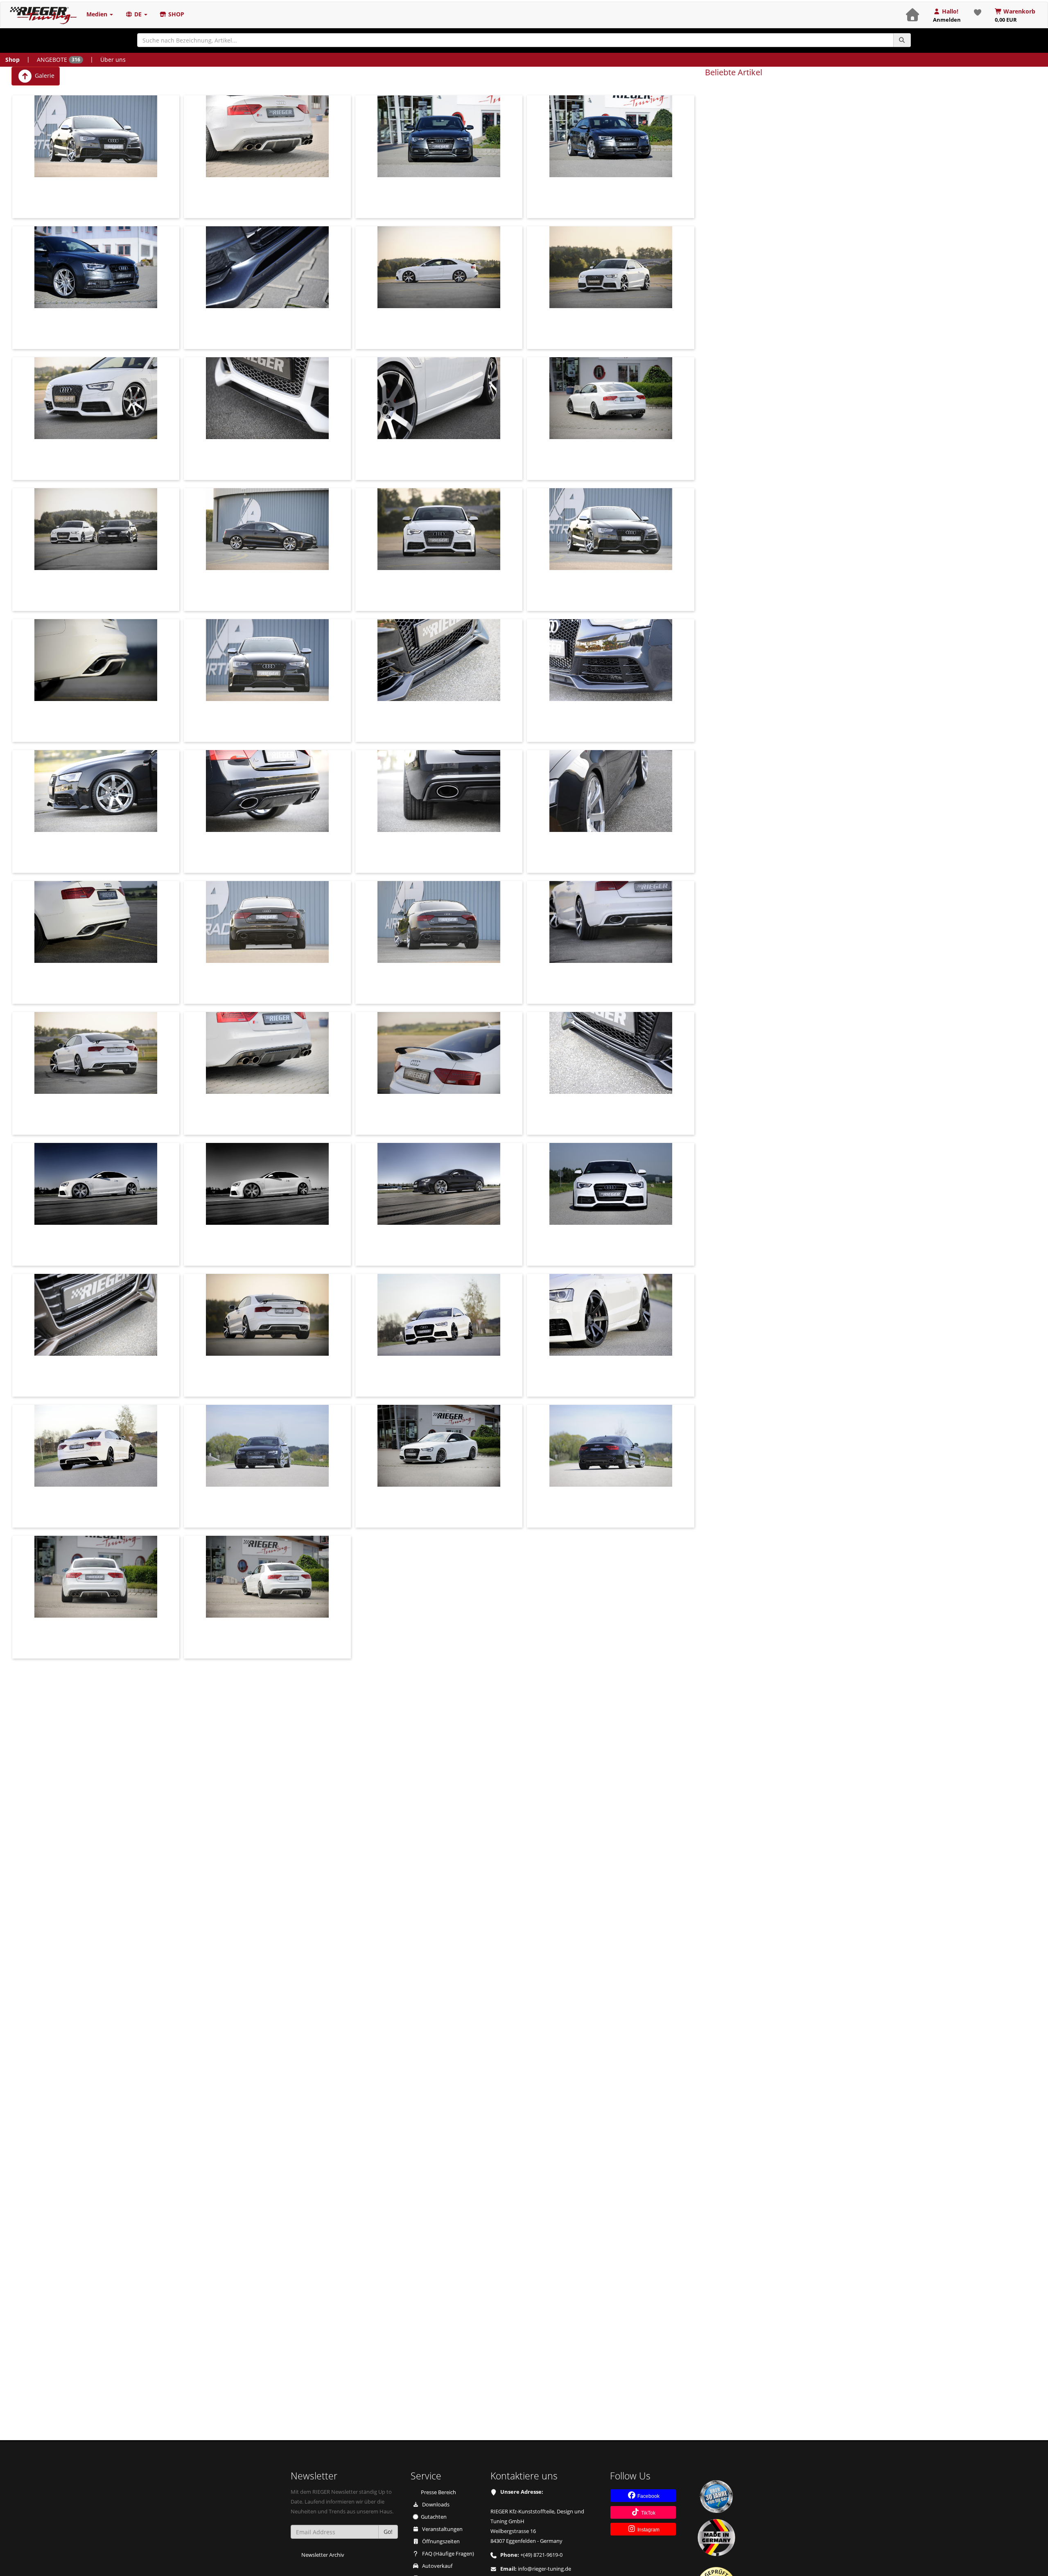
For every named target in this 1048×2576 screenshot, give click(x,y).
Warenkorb (1015, 15)
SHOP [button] (175, 14)
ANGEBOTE (59, 60)
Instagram (648, 2530)
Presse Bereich (438, 2492)
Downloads (435, 2505)
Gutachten (434, 2517)
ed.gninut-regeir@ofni (544, 2569)
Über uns (113, 60)
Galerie (44, 75)
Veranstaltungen (442, 2529)
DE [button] (138, 14)
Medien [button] (98, 14)
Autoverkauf (437, 2566)
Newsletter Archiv (323, 2555)
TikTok (648, 2513)
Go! (388, 2532)
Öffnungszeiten (440, 2541)
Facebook (648, 2496)
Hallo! (947, 15)
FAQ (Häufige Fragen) (447, 2554)
